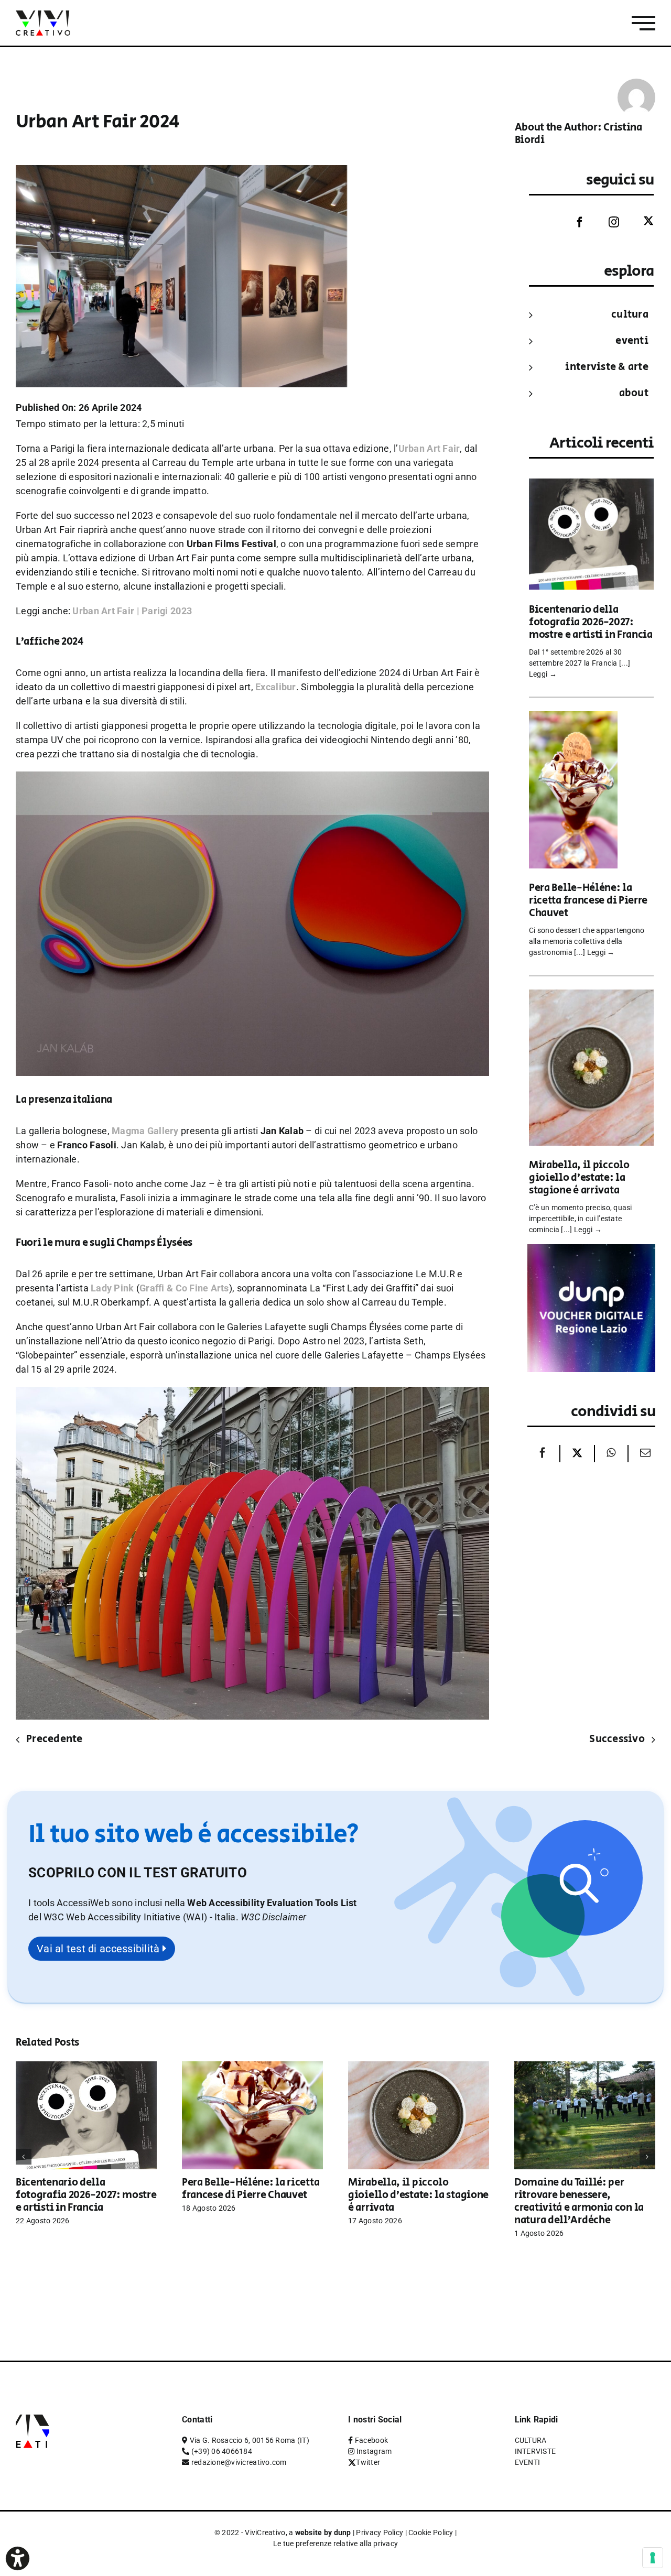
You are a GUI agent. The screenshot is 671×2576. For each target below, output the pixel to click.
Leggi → (543, 674)
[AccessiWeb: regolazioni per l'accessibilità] (18, 2558)
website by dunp (323, 2532)
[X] (577, 1454)
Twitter (368, 2462)
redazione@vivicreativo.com (239, 2462)
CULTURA (630, 315)
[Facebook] (572, 222)
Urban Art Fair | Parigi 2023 (132, 611)
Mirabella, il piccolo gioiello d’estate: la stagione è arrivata (579, 1178)
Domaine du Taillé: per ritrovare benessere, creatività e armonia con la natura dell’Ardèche (579, 2202)
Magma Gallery (145, 1131)
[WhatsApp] (611, 1454)
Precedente (55, 1739)
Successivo (617, 1739)
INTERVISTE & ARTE (607, 367)
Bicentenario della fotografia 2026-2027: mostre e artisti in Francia (591, 622)
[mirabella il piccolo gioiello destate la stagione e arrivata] (591, 997)
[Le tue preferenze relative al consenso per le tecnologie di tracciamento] (653, 2558)
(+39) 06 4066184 (222, 2451)
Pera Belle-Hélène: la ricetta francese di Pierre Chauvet (588, 901)
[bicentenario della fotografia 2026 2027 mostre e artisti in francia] (591, 486)
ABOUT (634, 393)
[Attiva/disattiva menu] (643, 23)
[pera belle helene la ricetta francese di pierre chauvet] (573, 718)
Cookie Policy (431, 2532)
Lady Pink (112, 1288)
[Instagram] (606, 222)
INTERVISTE (535, 2451)
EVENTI (632, 341)
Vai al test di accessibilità (100, 1949)
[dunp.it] (591, 1251)
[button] (273, 1917)
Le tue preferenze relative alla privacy (336, 2544)
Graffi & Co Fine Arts (184, 1288)
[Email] (643, 1454)
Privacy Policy (380, 2532)
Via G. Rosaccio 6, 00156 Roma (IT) (250, 2440)
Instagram (374, 2451)
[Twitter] (641, 221)
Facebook (371, 2440)
